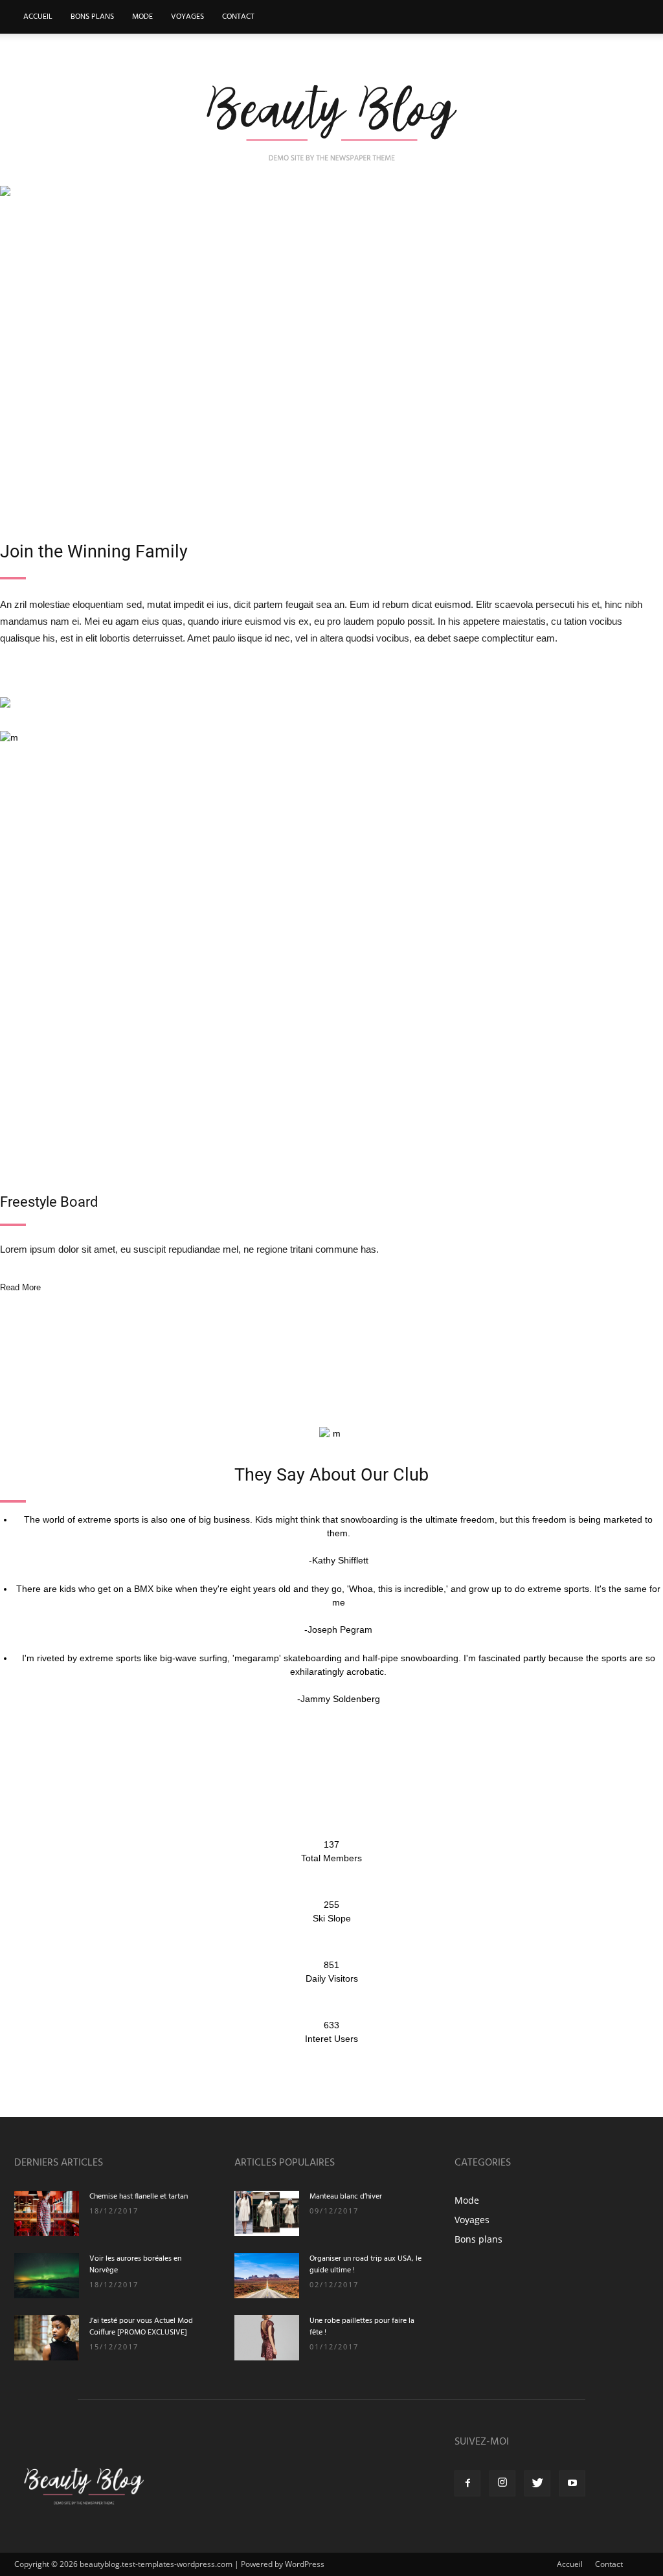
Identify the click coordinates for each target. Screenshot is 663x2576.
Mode (142, 17)
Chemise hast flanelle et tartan (139, 2197)
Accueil (38, 17)
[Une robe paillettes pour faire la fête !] (267, 2338)
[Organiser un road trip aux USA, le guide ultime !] (267, 2276)
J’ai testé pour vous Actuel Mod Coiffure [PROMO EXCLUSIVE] (141, 2327)
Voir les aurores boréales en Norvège (135, 2265)
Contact (238, 17)
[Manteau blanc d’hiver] (267, 2213)
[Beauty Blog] (331, 121)
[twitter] (537, 2483)
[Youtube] (572, 2483)
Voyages (187, 17)
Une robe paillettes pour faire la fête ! (362, 2327)
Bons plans (92, 17)
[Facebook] (467, 2483)
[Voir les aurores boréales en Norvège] (47, 2276)
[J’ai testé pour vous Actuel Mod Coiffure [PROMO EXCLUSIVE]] (47, 2338)
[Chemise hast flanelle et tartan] (47, 2213)
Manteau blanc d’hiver (346, 2197)
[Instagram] (502, 2483)
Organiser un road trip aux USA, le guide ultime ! (365, 2265)
